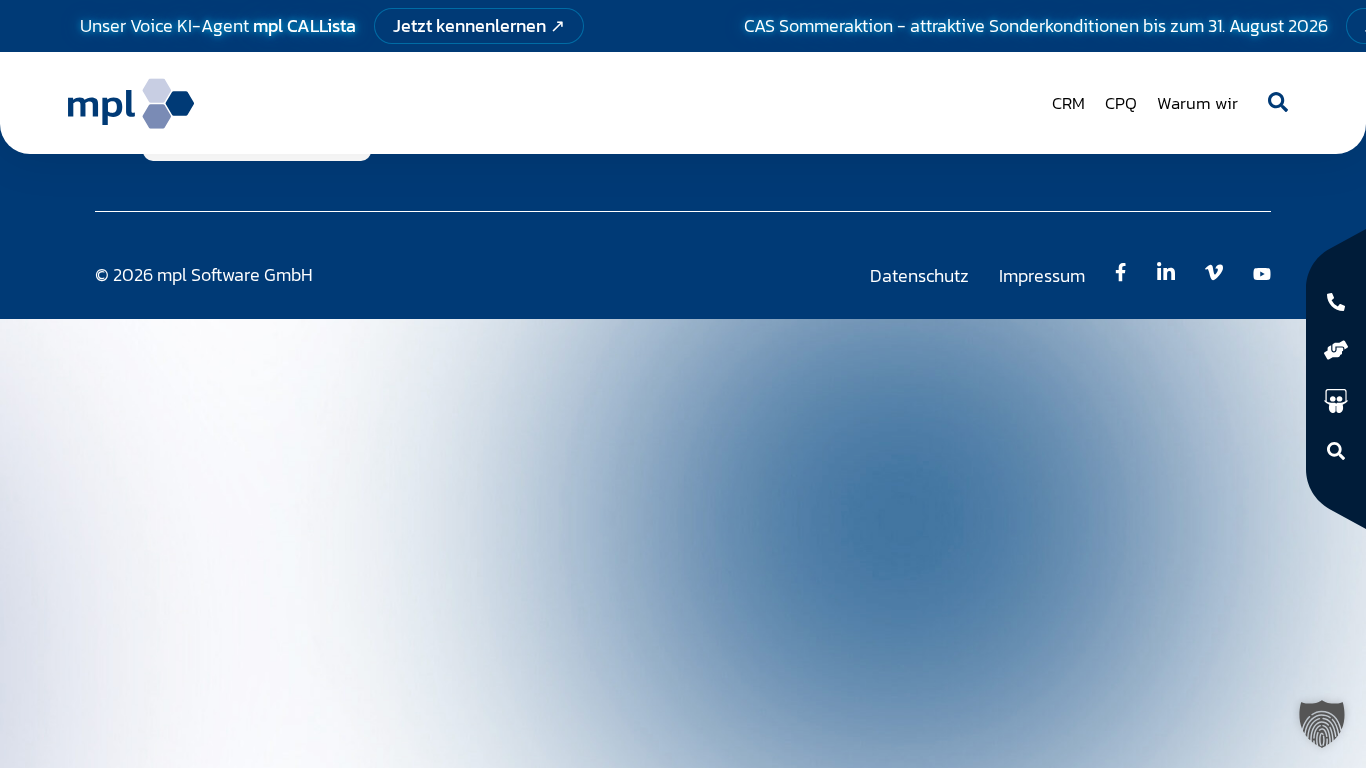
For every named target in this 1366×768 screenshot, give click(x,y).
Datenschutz (919, 275)
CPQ (1121, 103)
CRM (1068, 103)
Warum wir (1197, 103)
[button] (1322, 724)
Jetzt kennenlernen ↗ (479, 25)
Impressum (1042, 275)
